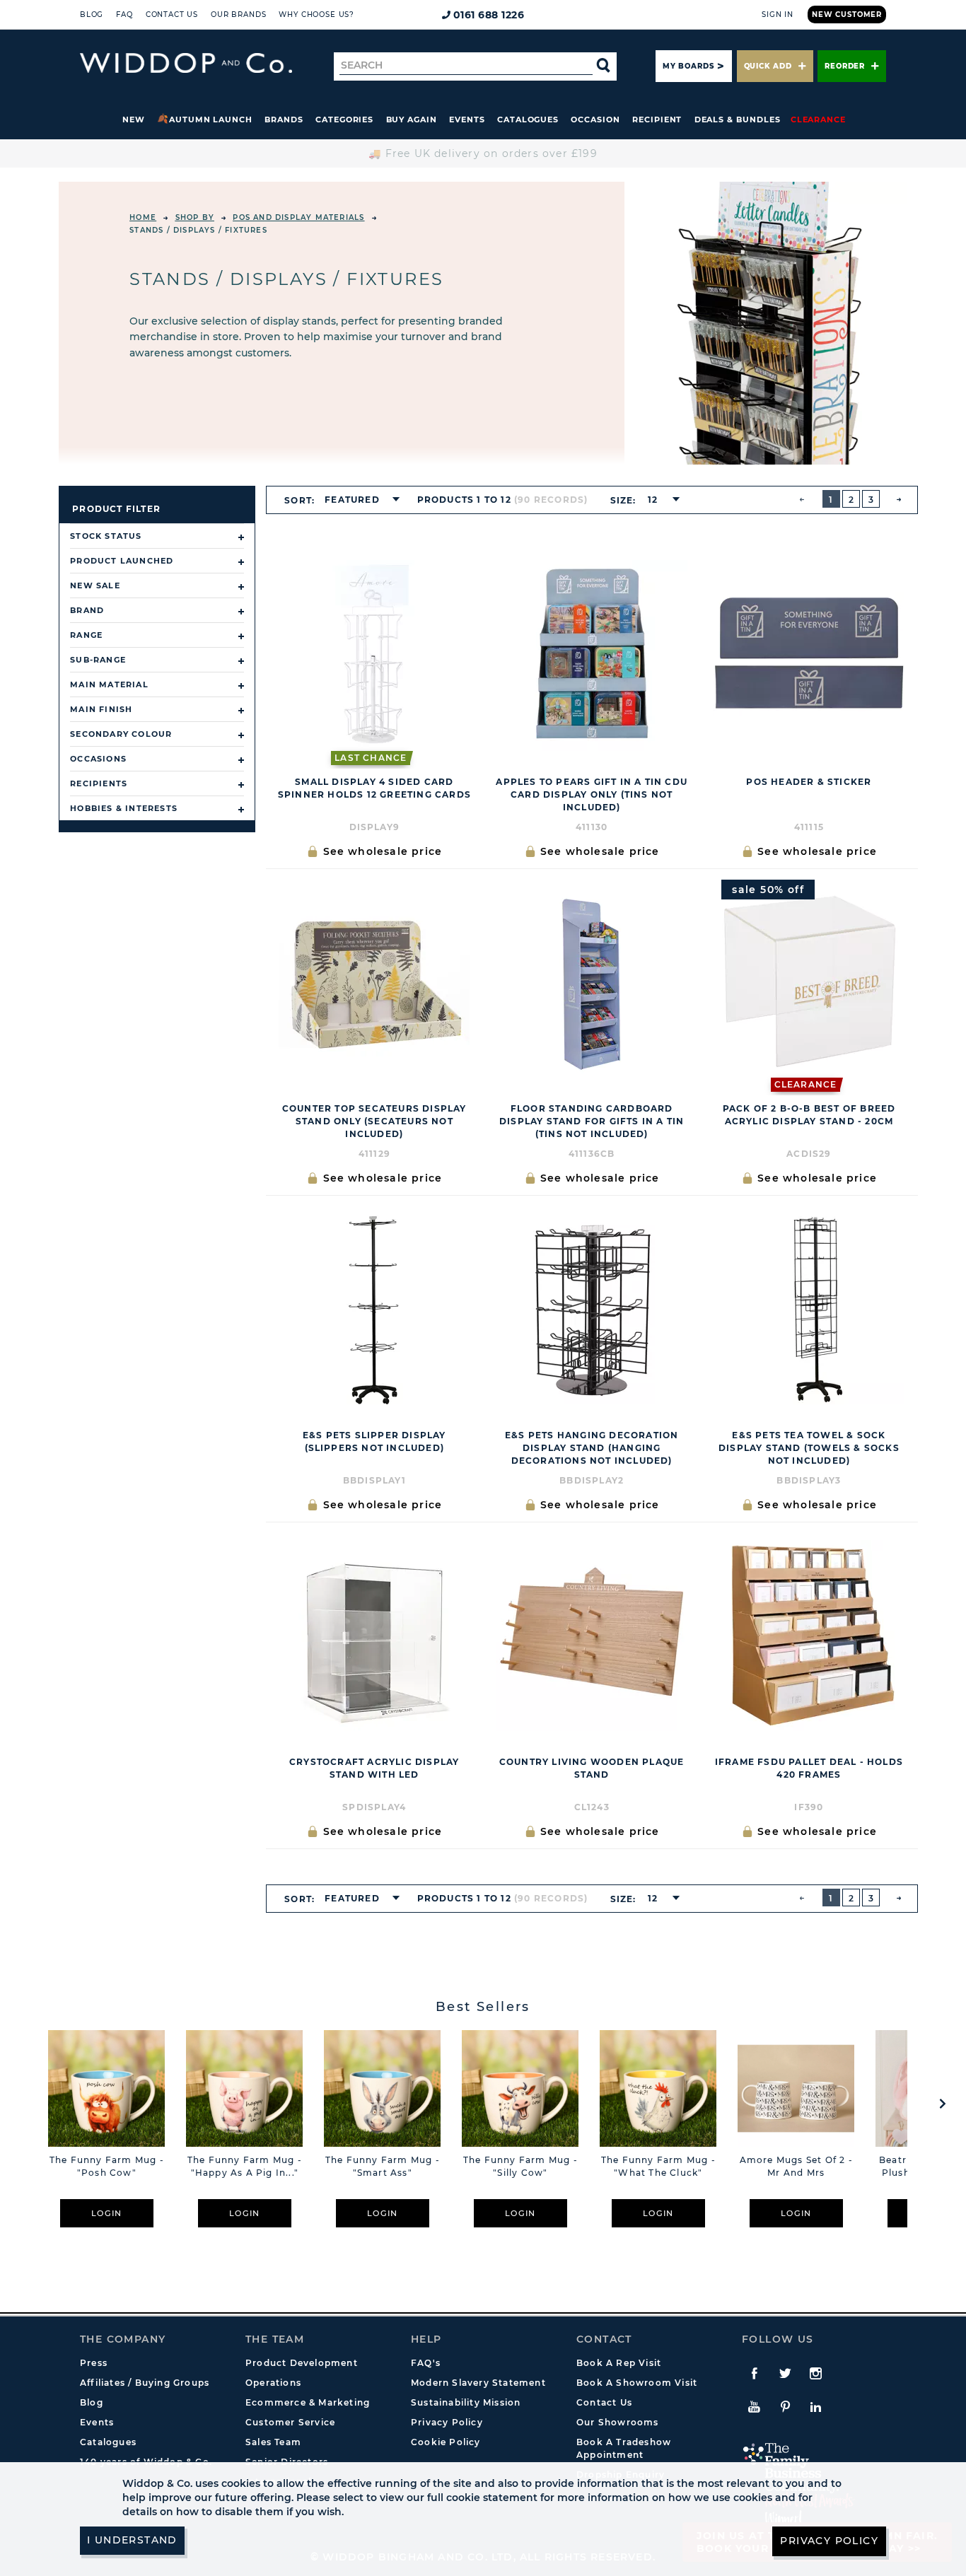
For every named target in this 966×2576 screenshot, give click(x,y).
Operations (273, 2383)
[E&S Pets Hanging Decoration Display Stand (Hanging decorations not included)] (592, 1309)
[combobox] (358, 500)
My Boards (688, 66)
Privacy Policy (447, 2422)
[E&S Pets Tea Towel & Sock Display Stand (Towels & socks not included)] (809, 1309)
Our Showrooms (618, 2422)
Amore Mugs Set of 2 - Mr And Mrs (796, 2166)
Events (467, 120)
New (134, 120)
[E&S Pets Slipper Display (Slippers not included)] (374, 1309)
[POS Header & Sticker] (809, 655)
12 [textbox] (653, 500)
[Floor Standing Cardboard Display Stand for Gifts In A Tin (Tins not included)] (592, 982)
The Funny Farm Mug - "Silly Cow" (520, 2166)
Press (94, 2363)
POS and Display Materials (298, 217)
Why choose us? (316, 14)
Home (143, 217)
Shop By (195, 217)
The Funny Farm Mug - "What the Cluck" (658, 2166)
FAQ (124, 14)
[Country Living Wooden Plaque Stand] (592, 1636)
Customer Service (290, 2422)
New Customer (847, 14)
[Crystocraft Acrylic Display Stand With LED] (374, 1636)
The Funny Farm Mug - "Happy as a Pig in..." (245, 2166)
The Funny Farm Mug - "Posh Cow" (107, 2166)
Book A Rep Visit (619, 2363)
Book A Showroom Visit (637, 2383)
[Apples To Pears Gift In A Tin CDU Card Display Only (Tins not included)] (592, 655)
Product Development (302, 2363)
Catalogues (528, 120)
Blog (92, 14)
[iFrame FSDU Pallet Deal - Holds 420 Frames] (809, 1636)
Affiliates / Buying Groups (145, 2383)
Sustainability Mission (466, 2402)
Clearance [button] (818, 120)
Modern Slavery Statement (478, 2383)
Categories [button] (344, 120)
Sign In (778, 14)
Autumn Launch (211, 120)
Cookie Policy (446, 2442)
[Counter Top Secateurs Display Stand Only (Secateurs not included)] (374, 982)
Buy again (412, 120)
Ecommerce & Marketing (308, 2402)
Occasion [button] (595, 120)
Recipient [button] (657, 120)
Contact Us (172, 14)
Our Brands (238, 14)
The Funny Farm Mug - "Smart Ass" (383, 2166)
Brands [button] (284, 120)
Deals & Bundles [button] (738, 120)
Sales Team (273, 2442)
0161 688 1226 (489, 15)
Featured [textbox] (352, 500)
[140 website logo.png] (186, 63)
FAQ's (426, 2363)
